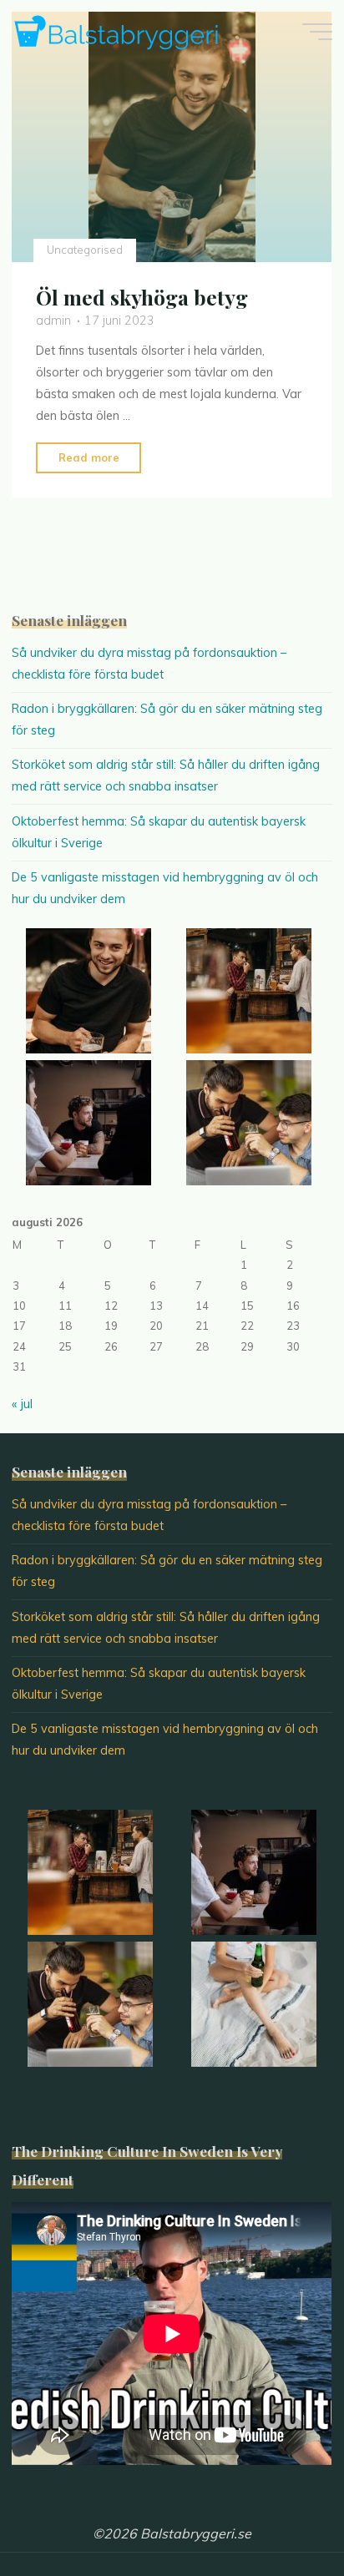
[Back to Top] (279, 2511)
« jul (22, 1404)
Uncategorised (85, 250)
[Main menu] (317, 32)
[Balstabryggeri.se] (116, 31)
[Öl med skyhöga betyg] (172, 137)
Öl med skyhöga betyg (142, 298)
